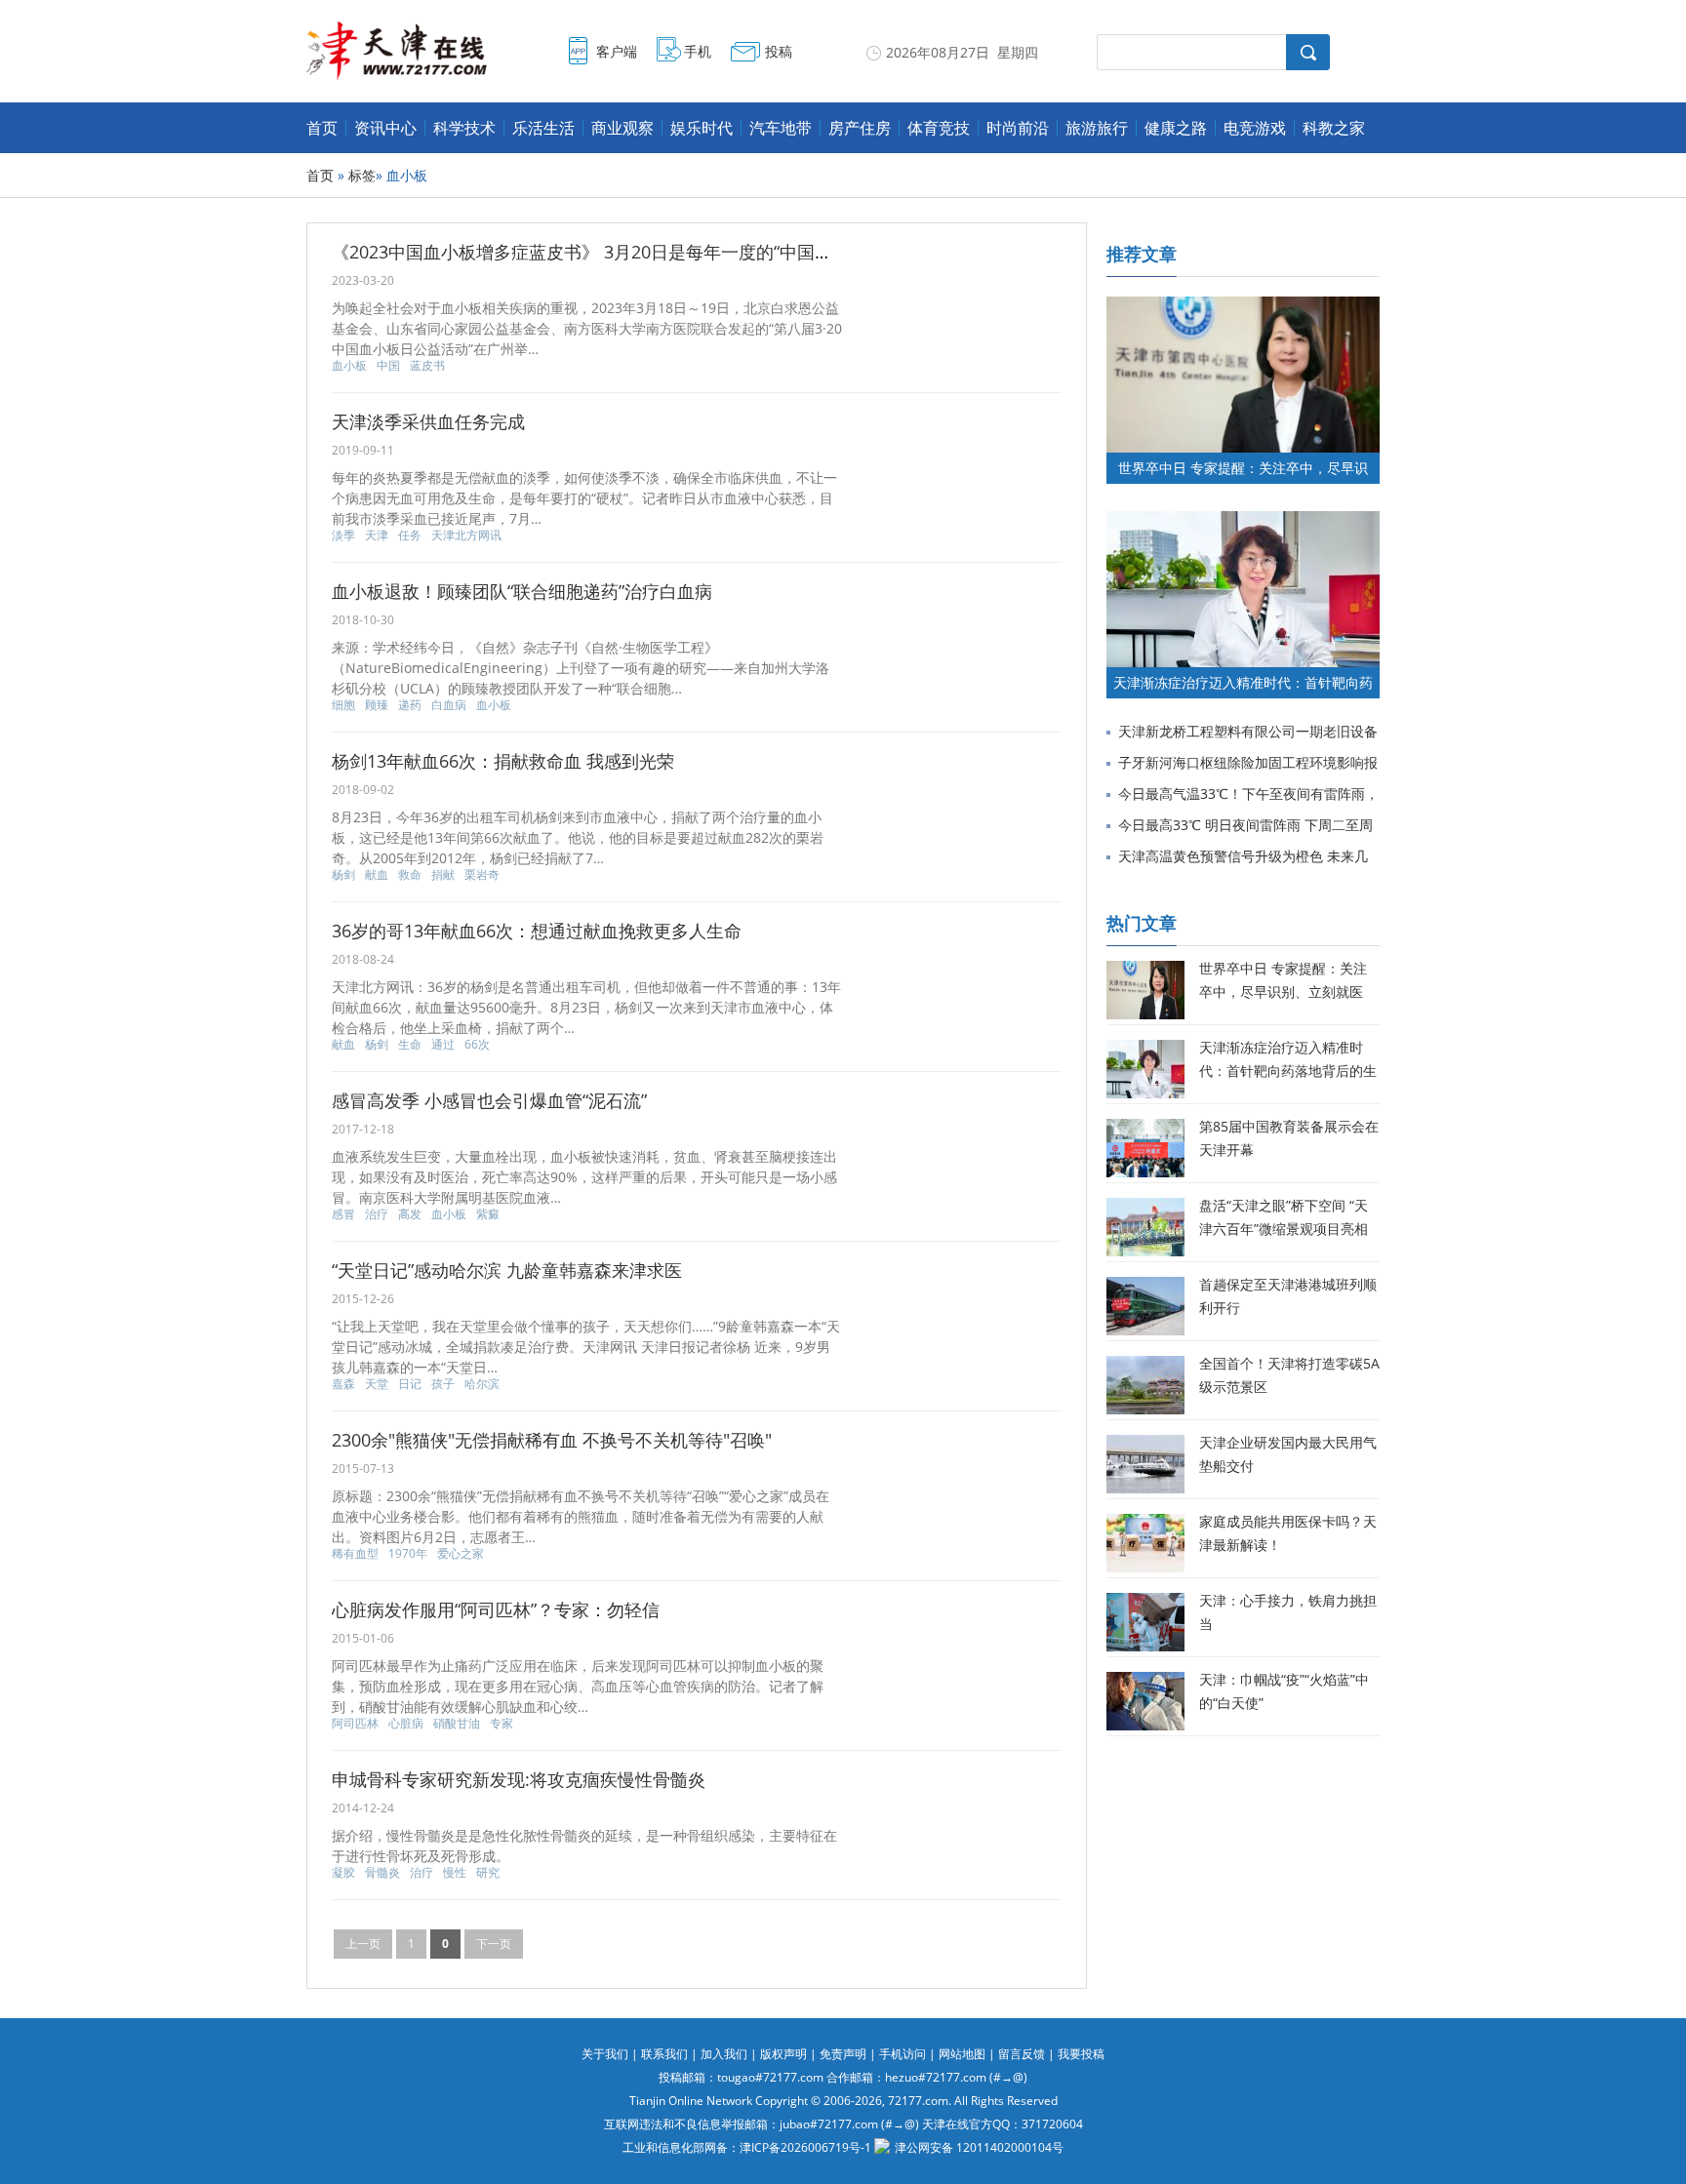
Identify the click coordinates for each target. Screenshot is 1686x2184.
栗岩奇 (482, 875)
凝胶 (343, 1873)
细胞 (343, 705)
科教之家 (1334, 128)
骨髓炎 (382, 1873)
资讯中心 (385, 128)
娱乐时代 (702, 128)
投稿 (779, 51)
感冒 (343, 1214)
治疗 (377, 1214)
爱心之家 (461, 1554)
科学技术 (464, 128)
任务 (410, 536)
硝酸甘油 (457, 1724)
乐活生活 (543, 128)
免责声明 (843, 2054)
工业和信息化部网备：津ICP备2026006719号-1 (747, 2147)
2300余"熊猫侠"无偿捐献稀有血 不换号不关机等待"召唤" (552, 1440)
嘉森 (343, 1384)
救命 (410, 875)
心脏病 (406, 1724)
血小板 (349, 366)
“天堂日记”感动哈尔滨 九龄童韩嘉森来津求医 (507, 1270)
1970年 (408, 1554)
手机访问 (903, 2054)
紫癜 (488, 1214)
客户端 (617, 51)
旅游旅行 (1097, 128)
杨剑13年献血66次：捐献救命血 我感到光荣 (503, 761)
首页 (322, 128)
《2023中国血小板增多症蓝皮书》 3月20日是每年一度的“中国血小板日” (611, 252)
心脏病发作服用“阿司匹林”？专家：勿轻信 (496, 1609)
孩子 (443, 1384)
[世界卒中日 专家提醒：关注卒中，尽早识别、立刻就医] (1243, 306)
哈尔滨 (482, 1384)
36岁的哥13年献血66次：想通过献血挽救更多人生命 (537, 931)
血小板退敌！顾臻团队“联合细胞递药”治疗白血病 (522, 591)
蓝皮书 (427, 366)
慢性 (455, 1873)
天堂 (377, 1384)
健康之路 (1176, 128)
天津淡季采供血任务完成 (428, 421)
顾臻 (377, 705)
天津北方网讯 (466, 536)
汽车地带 (781, 128)
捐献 (443, 875)
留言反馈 (1022, 2054)
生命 (410, 1045)
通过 (443, 1045)
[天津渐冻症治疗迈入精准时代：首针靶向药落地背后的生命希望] (1243, 520)
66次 (477, 1045)
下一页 (494, 1944)
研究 (488, 1873)
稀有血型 (355, 1554)
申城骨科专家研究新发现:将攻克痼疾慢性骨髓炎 (519, 1779)
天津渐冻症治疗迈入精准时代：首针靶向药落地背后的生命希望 (1288, 1071)
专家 (502, 1724)
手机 (698, 51)
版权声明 (783, 2054)
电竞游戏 (1255, 128)
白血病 (449, 705)
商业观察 (622, 128)
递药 (410, 705)
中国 (388, 366)
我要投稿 (1081, 2054)
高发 (410, 1214)
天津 (377, 536)
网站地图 (962, 2054)
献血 (377, 875)
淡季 (343, 536)
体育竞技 (939, 128)
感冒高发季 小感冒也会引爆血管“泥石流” (489, 1100)
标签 (362, 175)
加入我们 (724, 2054)
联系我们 (664, 2054)
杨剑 (343, 875)
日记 (410, 1384)
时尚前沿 (1018, 128)
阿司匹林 (355, 1724)
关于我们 (605, 2054)
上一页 (363, 1944)
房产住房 (860, 128)
